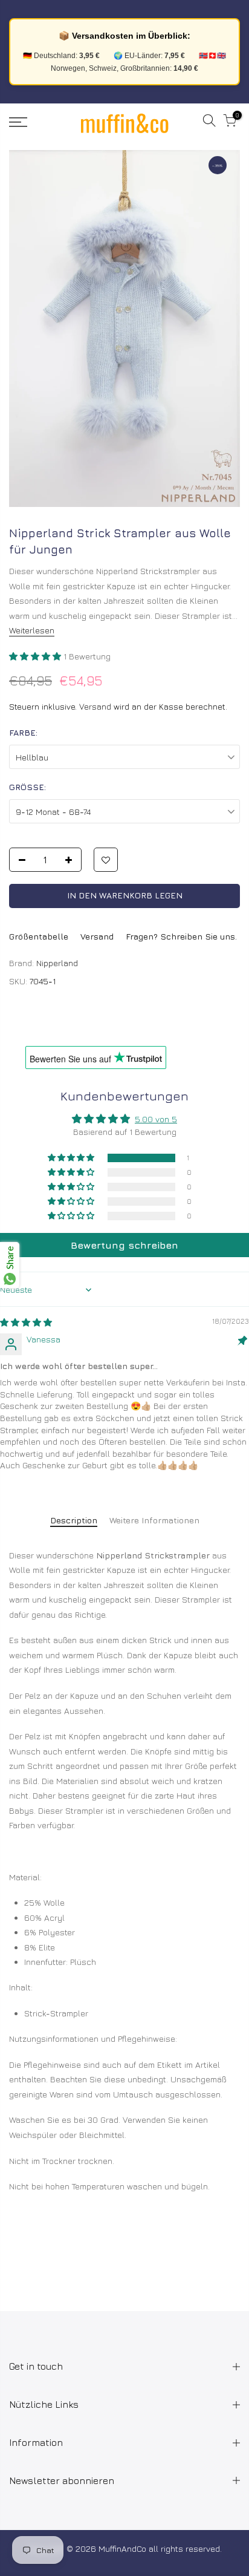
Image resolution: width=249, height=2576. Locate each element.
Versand (95, 706)
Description (74, 1520)
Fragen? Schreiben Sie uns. (181, 936)
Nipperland (57, 963)
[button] (36, 656)
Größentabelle (39, 936)
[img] (26, 1322)
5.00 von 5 (156, 1119)
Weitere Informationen (154, 1520)
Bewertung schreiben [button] (124, 1245)
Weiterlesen (32, 630)
